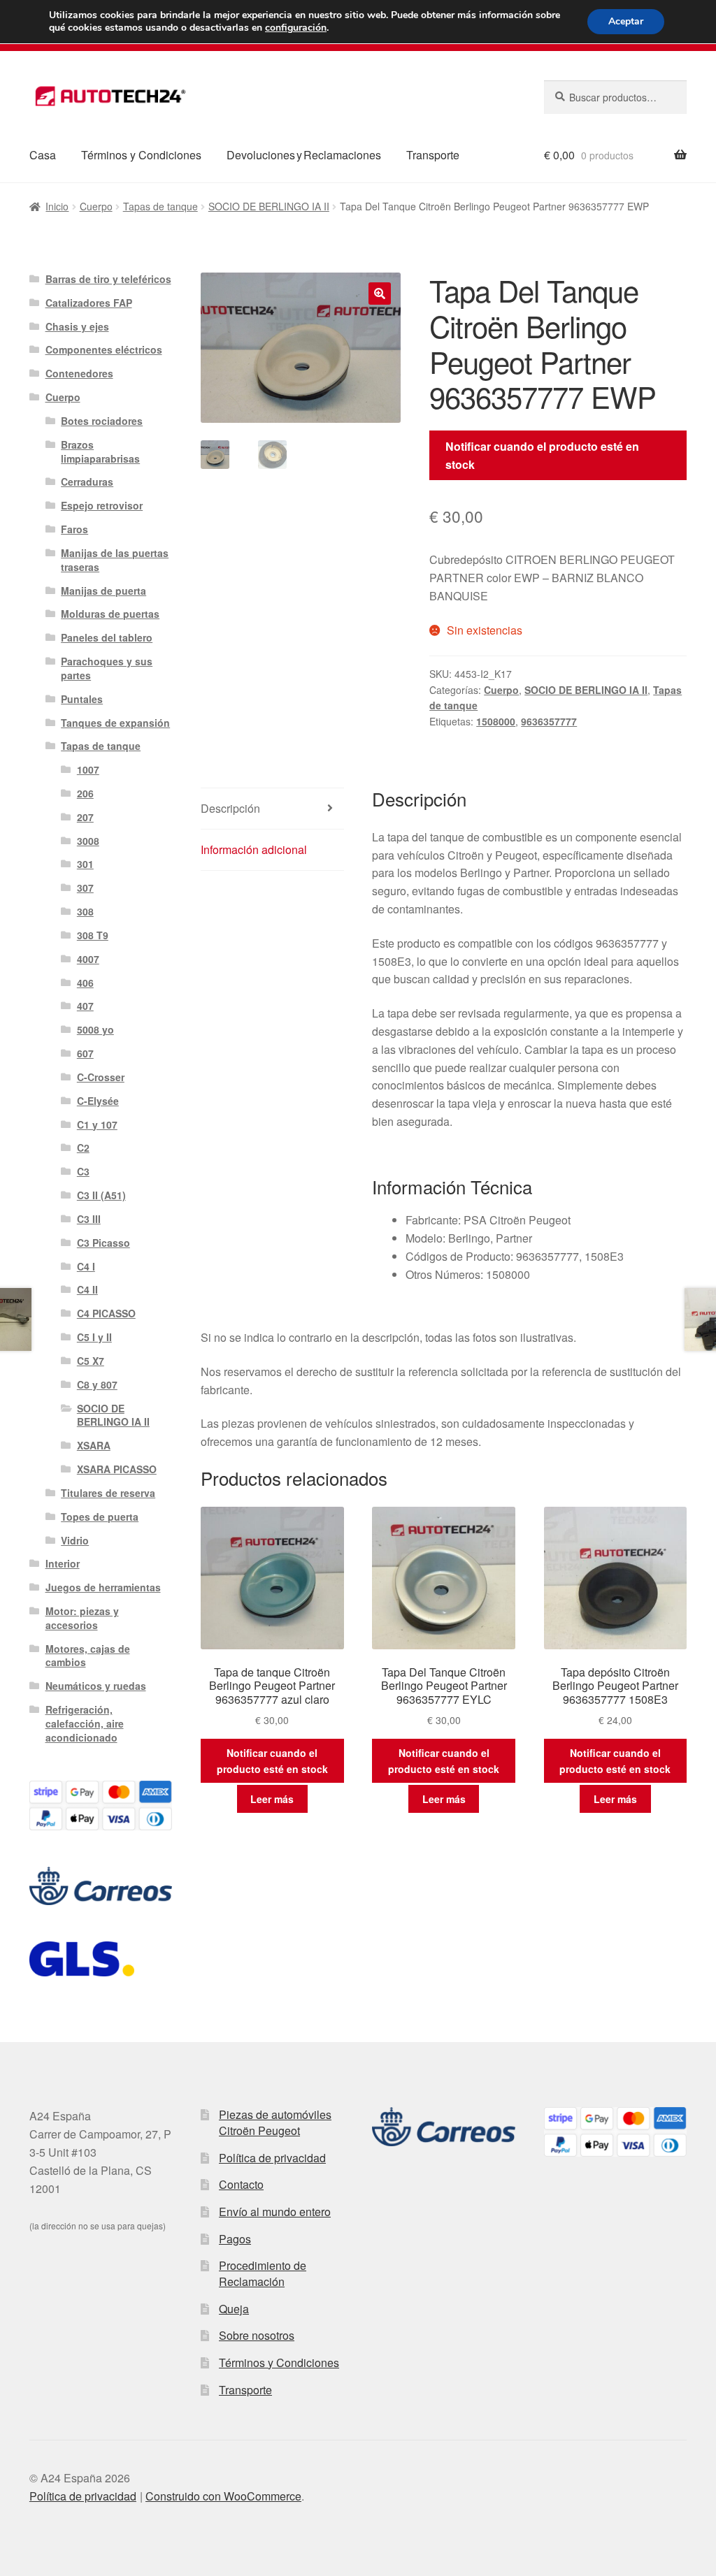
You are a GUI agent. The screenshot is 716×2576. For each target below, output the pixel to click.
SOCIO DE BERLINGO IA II (269, 206)
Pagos (235, 2239)
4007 (88, 959)
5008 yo (95, 1029)
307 (85, 888)
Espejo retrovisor (102, 505)
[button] (380, 294)
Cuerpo (96, 206)
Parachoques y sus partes (107, 668)
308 (85, 911)
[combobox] (615, 97)
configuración (296, 28)
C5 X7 (91, 1361)
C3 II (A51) (101, 1195)
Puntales (82, 699)
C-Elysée (98, 1101)
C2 (83, 1148)
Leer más (272, 1799)
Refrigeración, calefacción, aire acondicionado (85, 1723)
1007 (88, 769)
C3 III (89, 1219)
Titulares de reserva (108, 1493)
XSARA (94, 1445)
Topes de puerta (100, 1517)
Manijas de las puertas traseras (115, 560)
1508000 (496, 721)
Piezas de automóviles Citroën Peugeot (275, 2122)
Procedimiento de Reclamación (263, 2273)
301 (85, 864)
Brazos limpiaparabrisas (100, 451)
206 (85, 793)
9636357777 (549, 721)
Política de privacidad (272, 2158)
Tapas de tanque (160, 206)
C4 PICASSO (106, 1313)
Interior (63, 1563)
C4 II (87, 1289)
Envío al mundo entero (275, 2212)
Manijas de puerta (103, 591)
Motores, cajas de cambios (88, 1656)
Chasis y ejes (77, 326)
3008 (88, 841)
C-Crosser (101, 1077)
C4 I (86, 1266)
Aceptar (626, 21)
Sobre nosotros (257, 2335)
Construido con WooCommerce (223, 2496)
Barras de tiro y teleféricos (108, 279)
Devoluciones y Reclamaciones (304, 155)
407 (85, 1006)
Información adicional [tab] (254, 849)
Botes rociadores (102, 421)
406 (85, 983)
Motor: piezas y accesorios (82, 1618)
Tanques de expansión (115, 723)
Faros (74, 529)
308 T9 (93, 935)
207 (85, 817)
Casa (43, 155)
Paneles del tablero (107, 637)
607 (85, 1053)
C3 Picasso (103, 1243)
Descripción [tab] (230, 808)
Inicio (57, 206)
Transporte (433, 155)
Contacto (241, 2184)
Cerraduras (87, 482)
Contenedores (79, 373)
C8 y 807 (97, 1384)
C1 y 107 (97, 1124)
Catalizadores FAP (89, 303)
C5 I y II (94, 1337)
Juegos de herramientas (103, 1587)
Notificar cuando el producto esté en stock (542, 455)
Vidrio (75, 1540)
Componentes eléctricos (104, 349)
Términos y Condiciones (141, 155)
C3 (83, 1171)
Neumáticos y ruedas (96, 1686)
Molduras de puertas (110, 614)
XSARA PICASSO (117, 1469)
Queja (234, 2309)
